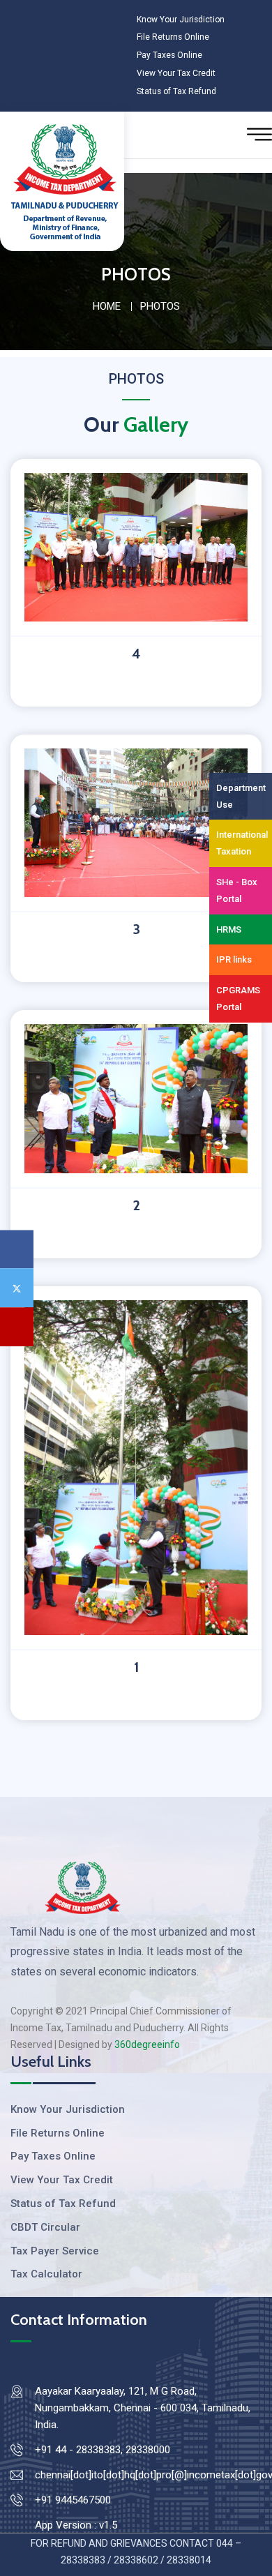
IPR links (234, 959)
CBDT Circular (45, 2227)
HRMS (229, 929)
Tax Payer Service (55, 2251)
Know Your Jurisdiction (183, 19)
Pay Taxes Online (169, 55)
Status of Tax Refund (178, 91)
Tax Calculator (46, 2274)
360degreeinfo (147, 2044)
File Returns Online (173, 37)
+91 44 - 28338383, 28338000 (103, 2450)
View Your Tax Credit (177, 73)
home (107, 306)
